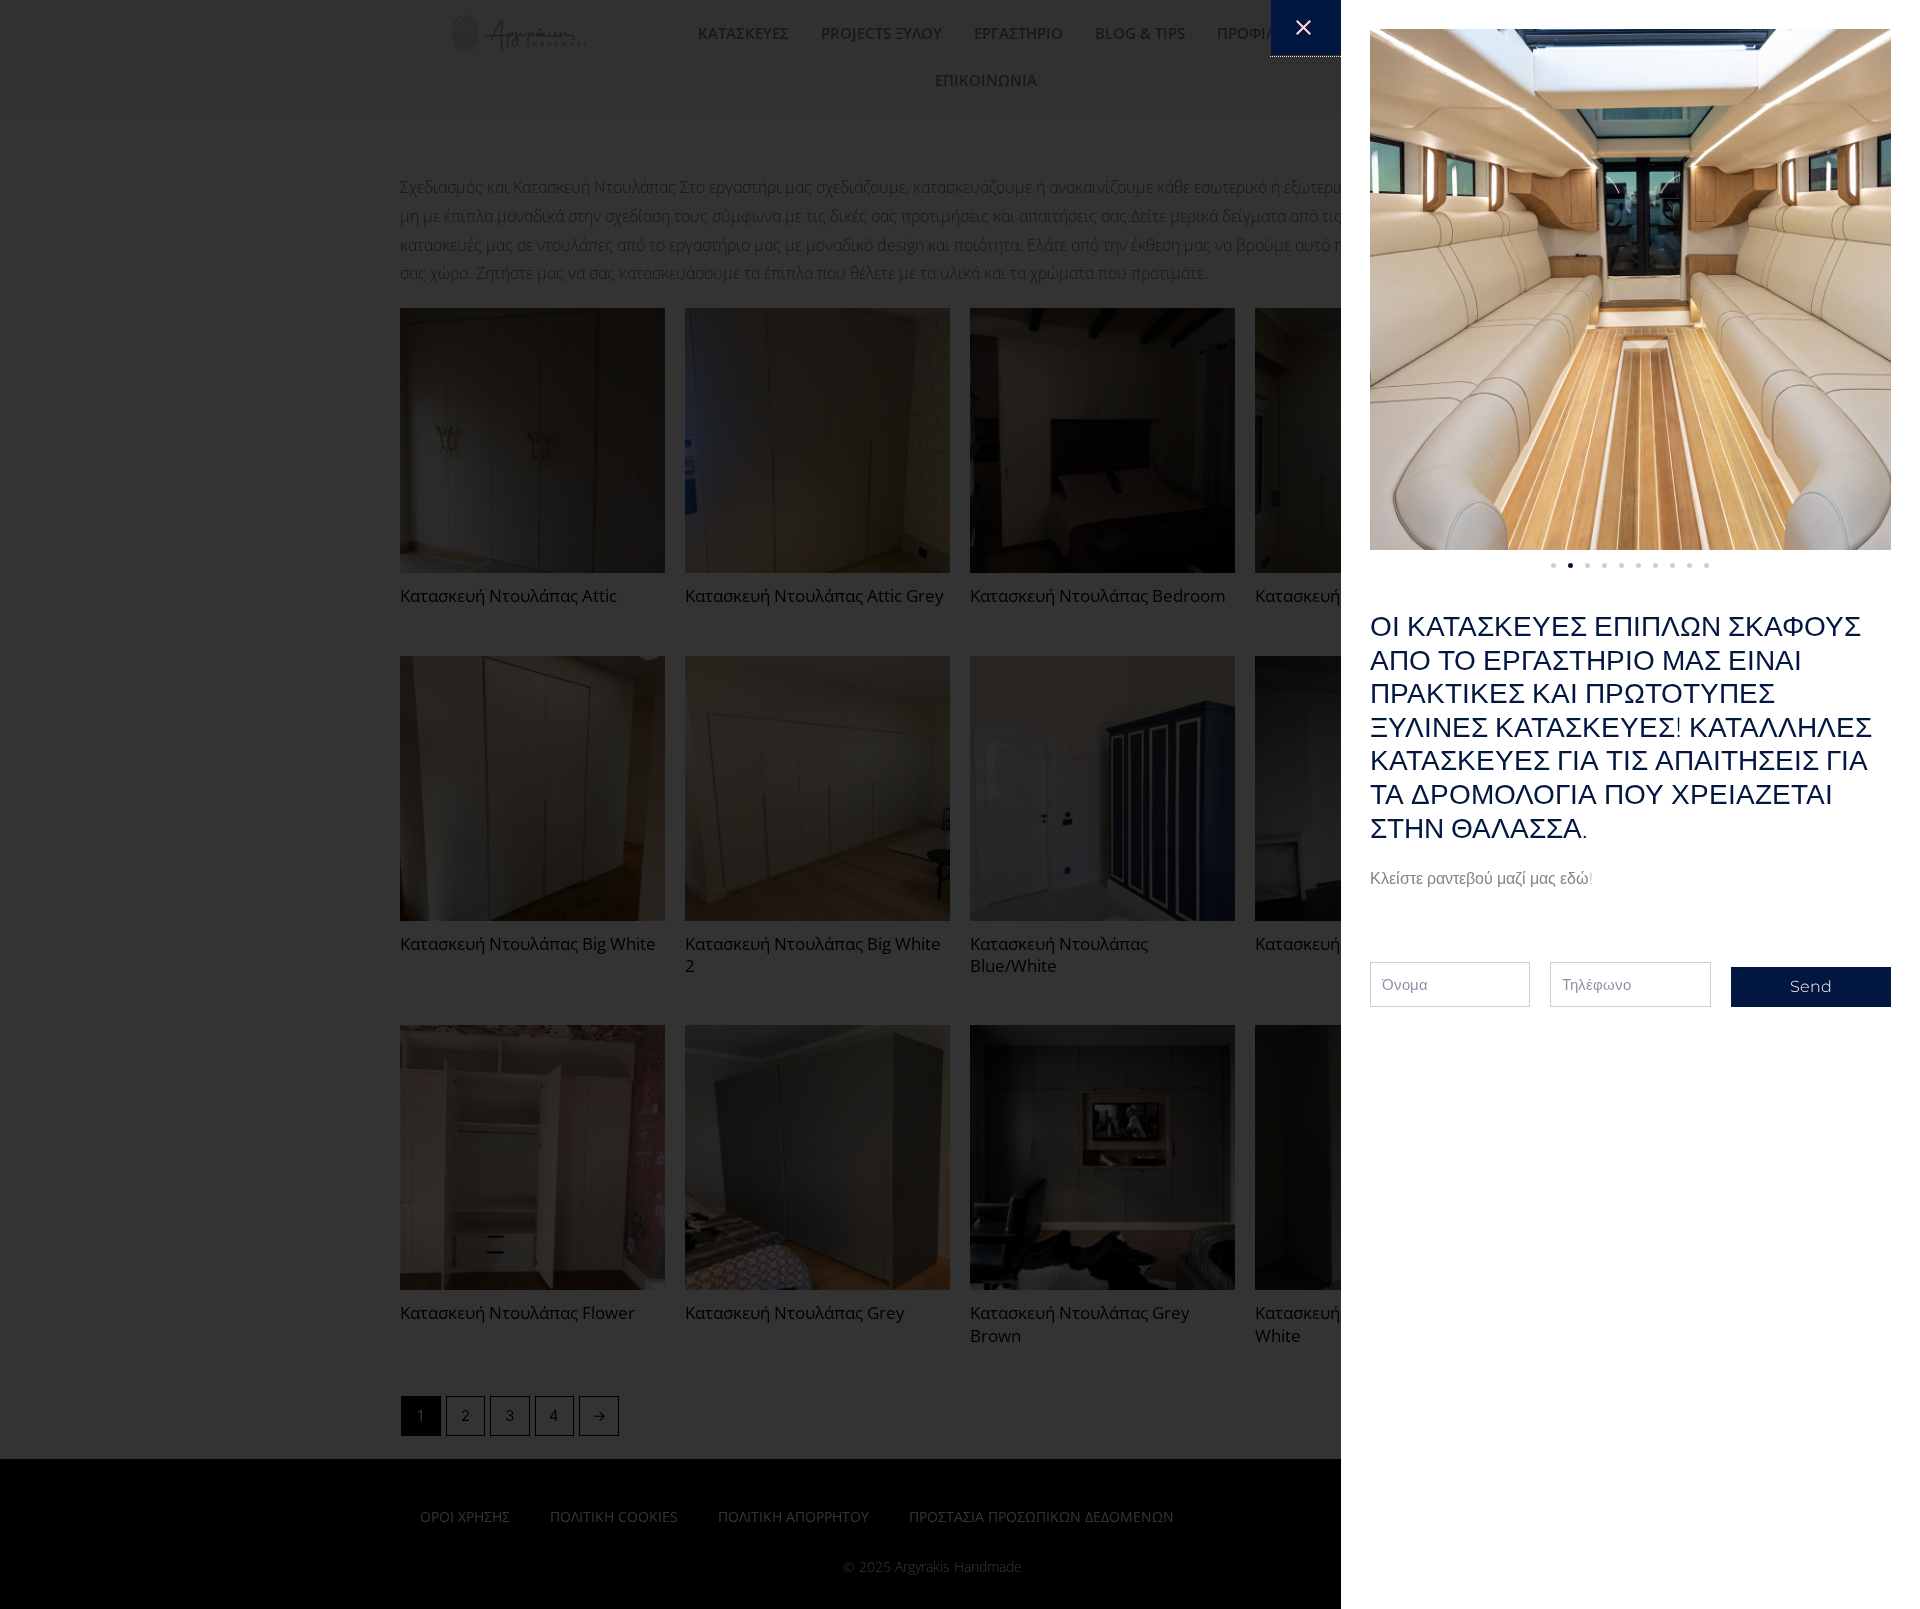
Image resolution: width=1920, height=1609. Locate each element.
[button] (1553, 565)
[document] (960, 804)
